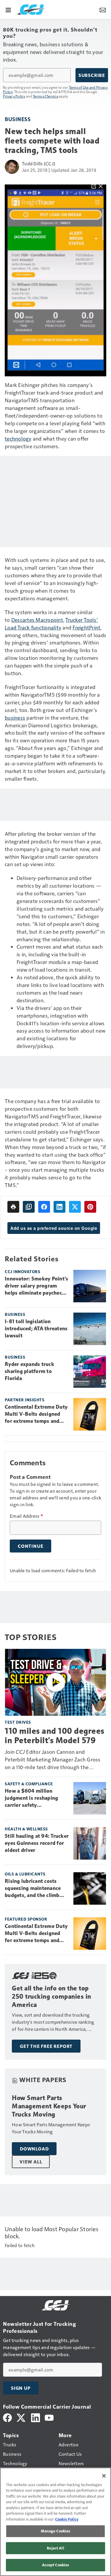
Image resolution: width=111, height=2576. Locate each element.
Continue (30, 1546)
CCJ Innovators (22, 1271)
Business (18, 119)
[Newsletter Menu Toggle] (103, 9)
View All (31, 2162)
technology (18, 438)
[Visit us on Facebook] (7, 2417)
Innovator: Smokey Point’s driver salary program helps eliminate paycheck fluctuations (36, 1286)
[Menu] (8, 9)
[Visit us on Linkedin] (36, 2417)
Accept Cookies (56, 2565)
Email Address (26, 1516)
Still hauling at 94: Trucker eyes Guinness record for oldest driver (37, 1843)
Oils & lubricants (25, 1874)
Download (34, 2149)
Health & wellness (26, 1829)
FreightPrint (86, 627)
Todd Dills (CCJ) (38, 163)
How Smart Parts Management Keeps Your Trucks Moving (49, 2106)
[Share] (44, 1207)
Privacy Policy (14, 96)
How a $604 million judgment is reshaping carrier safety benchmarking (31, 1798)
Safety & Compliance (29, 1784)
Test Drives (18, 1722)
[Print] (13, 1207)
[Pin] (90, 1207)
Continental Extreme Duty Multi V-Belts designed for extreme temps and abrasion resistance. (36, 1414)
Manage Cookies (56, 2531)
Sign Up (21, 2388)
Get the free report (46, 2046)
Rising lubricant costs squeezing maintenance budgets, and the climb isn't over (33, 1888)
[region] (55, 2522)
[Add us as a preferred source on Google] (29, 1207)
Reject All (55, 2548)
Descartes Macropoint (37, 620)
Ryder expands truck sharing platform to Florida (29, 1371)
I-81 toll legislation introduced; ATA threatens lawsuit (36, 1329)
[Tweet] (75, 1207)
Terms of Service (46, 96)
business (15, 717)
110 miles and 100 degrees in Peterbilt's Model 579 (55, 1736)
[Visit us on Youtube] (49, 2417)
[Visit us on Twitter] (21, 2417)
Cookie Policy (67, 2519)
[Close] (104, 2476)
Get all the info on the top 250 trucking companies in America (52, 1996)
